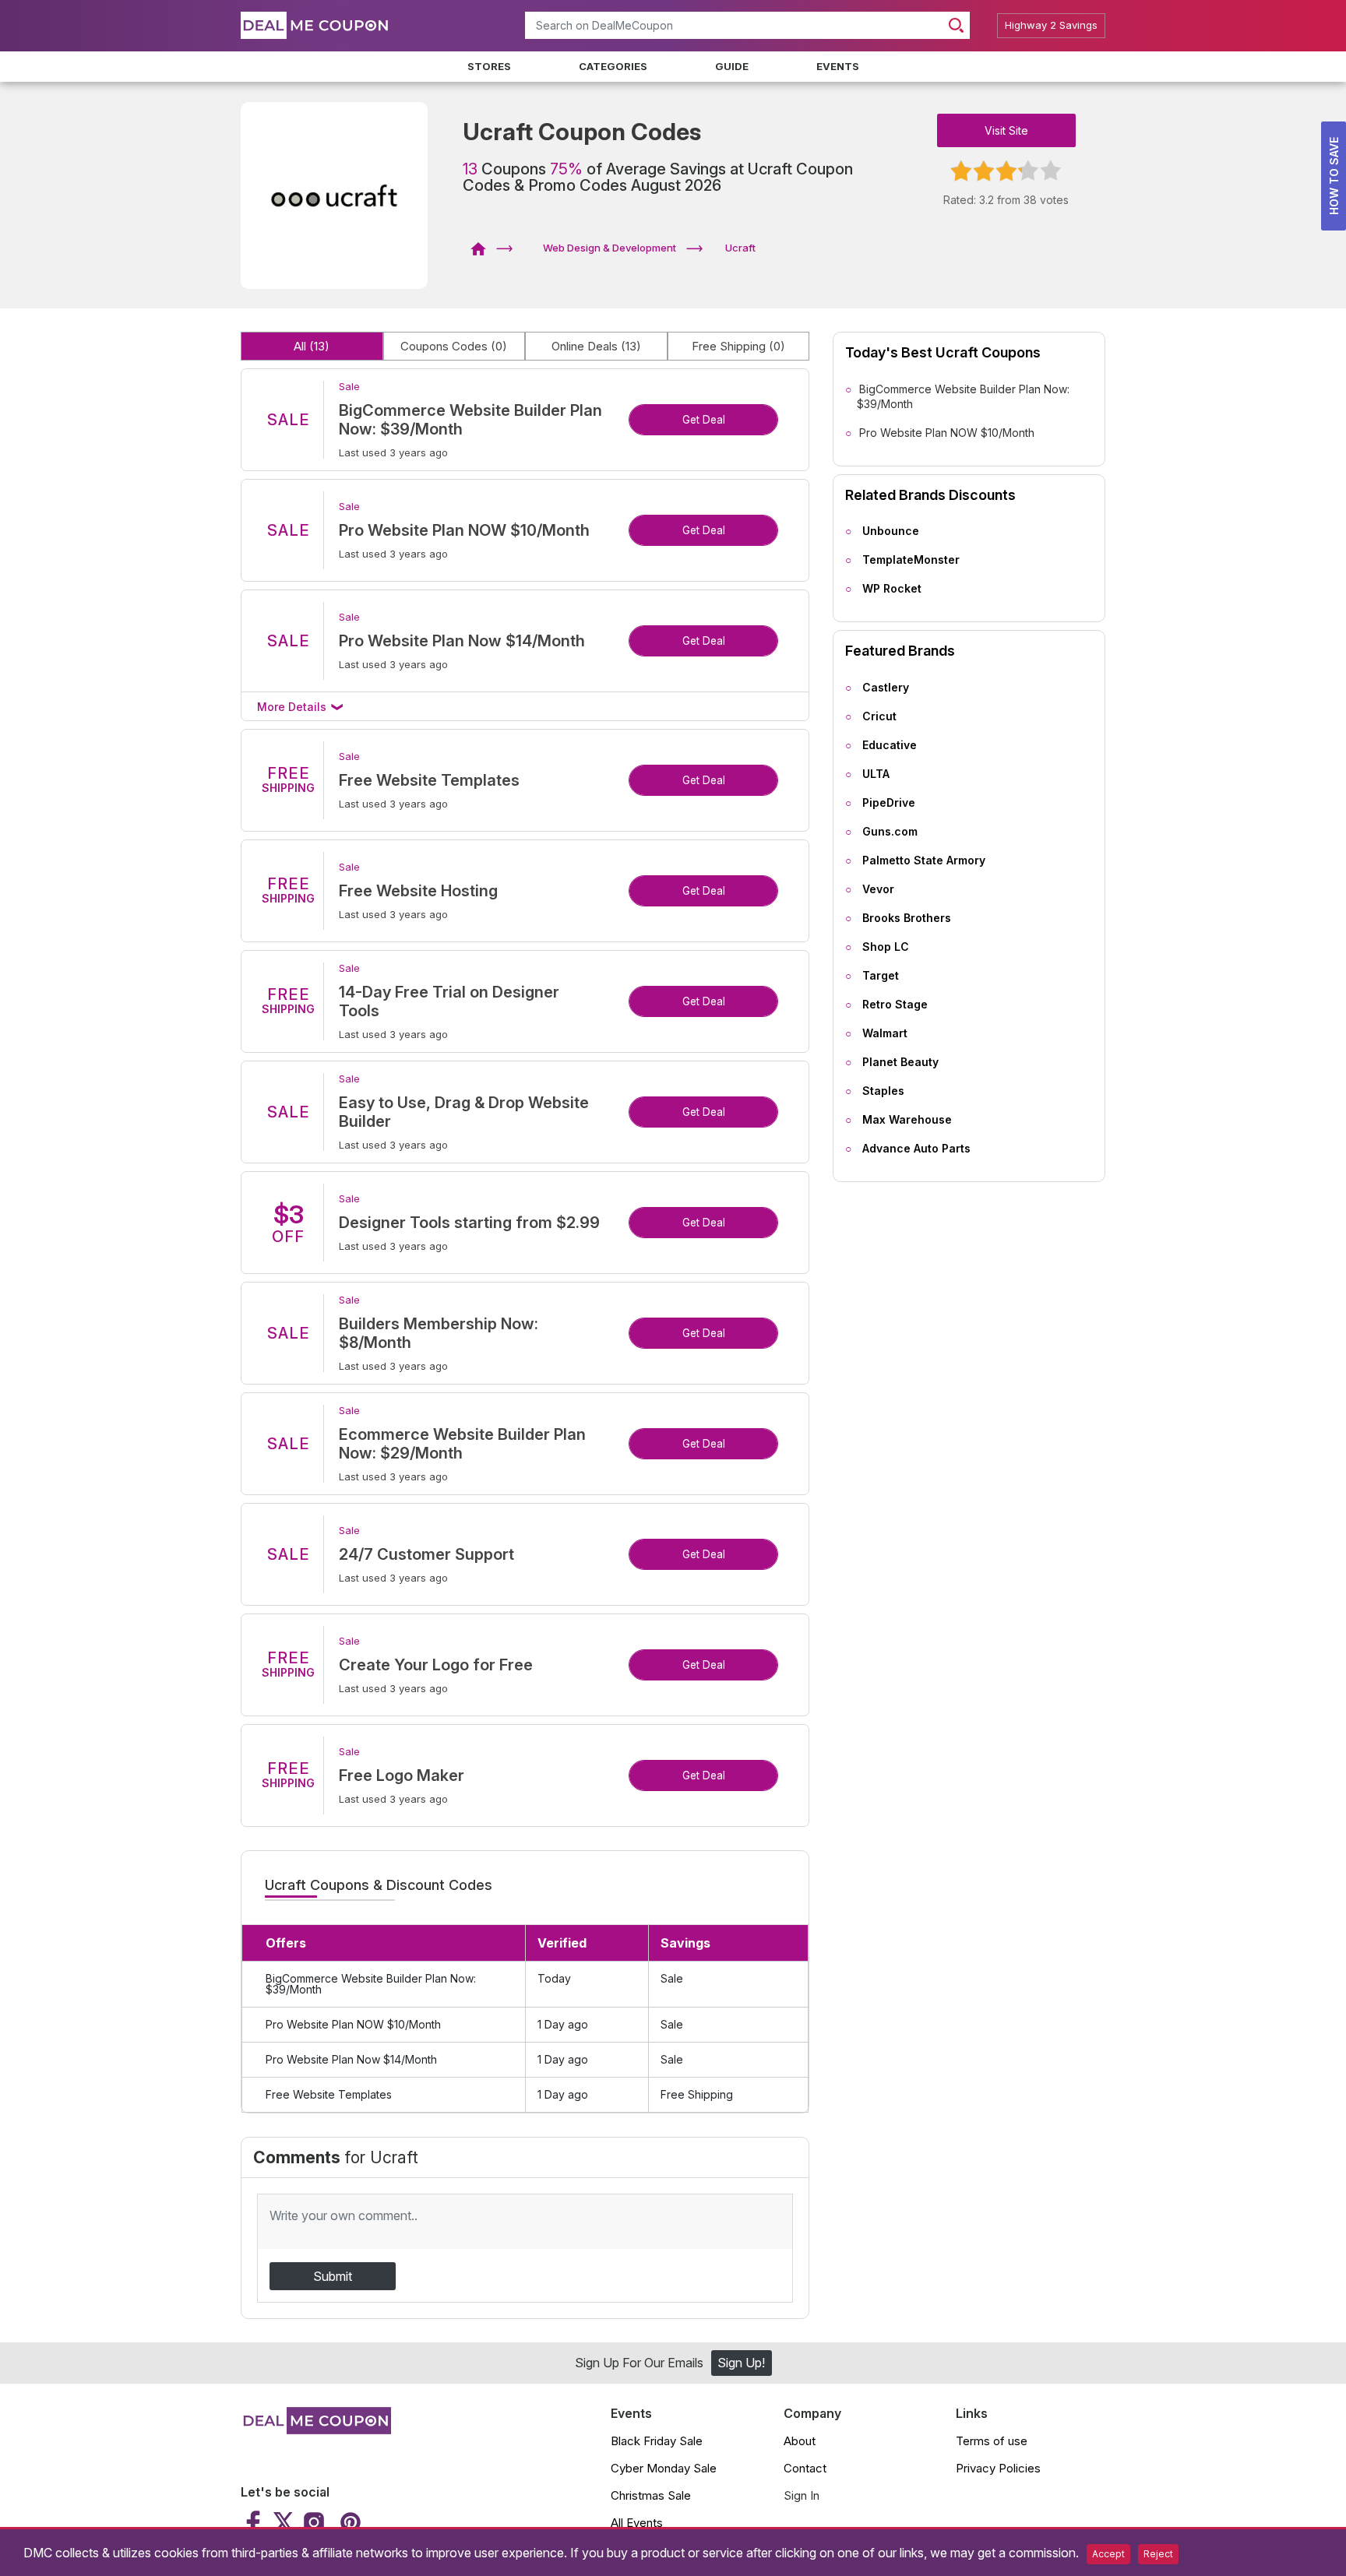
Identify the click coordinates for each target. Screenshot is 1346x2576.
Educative (890, 745)
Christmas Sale (651, 2495)
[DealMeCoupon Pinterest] (349, 2522)
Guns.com (890, 831)
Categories (613, 66)
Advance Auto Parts (916, 1148)
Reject (1158, 2554)
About (800, 2441)
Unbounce (891, 531)
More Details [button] (293, 707)
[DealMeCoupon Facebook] (255, 2522)
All (312, 346)
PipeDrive (889, 802)
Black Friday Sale (657, 2441)
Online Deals (596, 346)
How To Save (1334, 176)
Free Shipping (738, 346)
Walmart (885, 1033)
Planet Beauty (900, 1062)
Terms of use (992, 2441)
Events (838, 66)
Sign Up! (741, 2363)
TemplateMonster (911, 560)
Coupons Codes (454, 346)
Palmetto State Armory (924, 860)
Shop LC (886, 947)
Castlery (886, 687)
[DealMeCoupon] (483, 248)
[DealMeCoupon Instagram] (314, 2522)
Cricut (879, 716)
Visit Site (1006, 130)
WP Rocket (892, 588)
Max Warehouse (907, 1119)
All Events (637, 2523)
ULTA (876, 774)
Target (881, 975)
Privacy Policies (998, 2468)
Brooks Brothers (907, 918)
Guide (732, 66)
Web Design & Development (610, 248)
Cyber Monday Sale (664, 2468)
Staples (883, 1091)
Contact (805, 2468)
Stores (489, 66)
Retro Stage (895, 1004)
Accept (1108, 2554)
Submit (333, 2276)
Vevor (878, 889)
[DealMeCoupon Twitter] (284, 2522)
